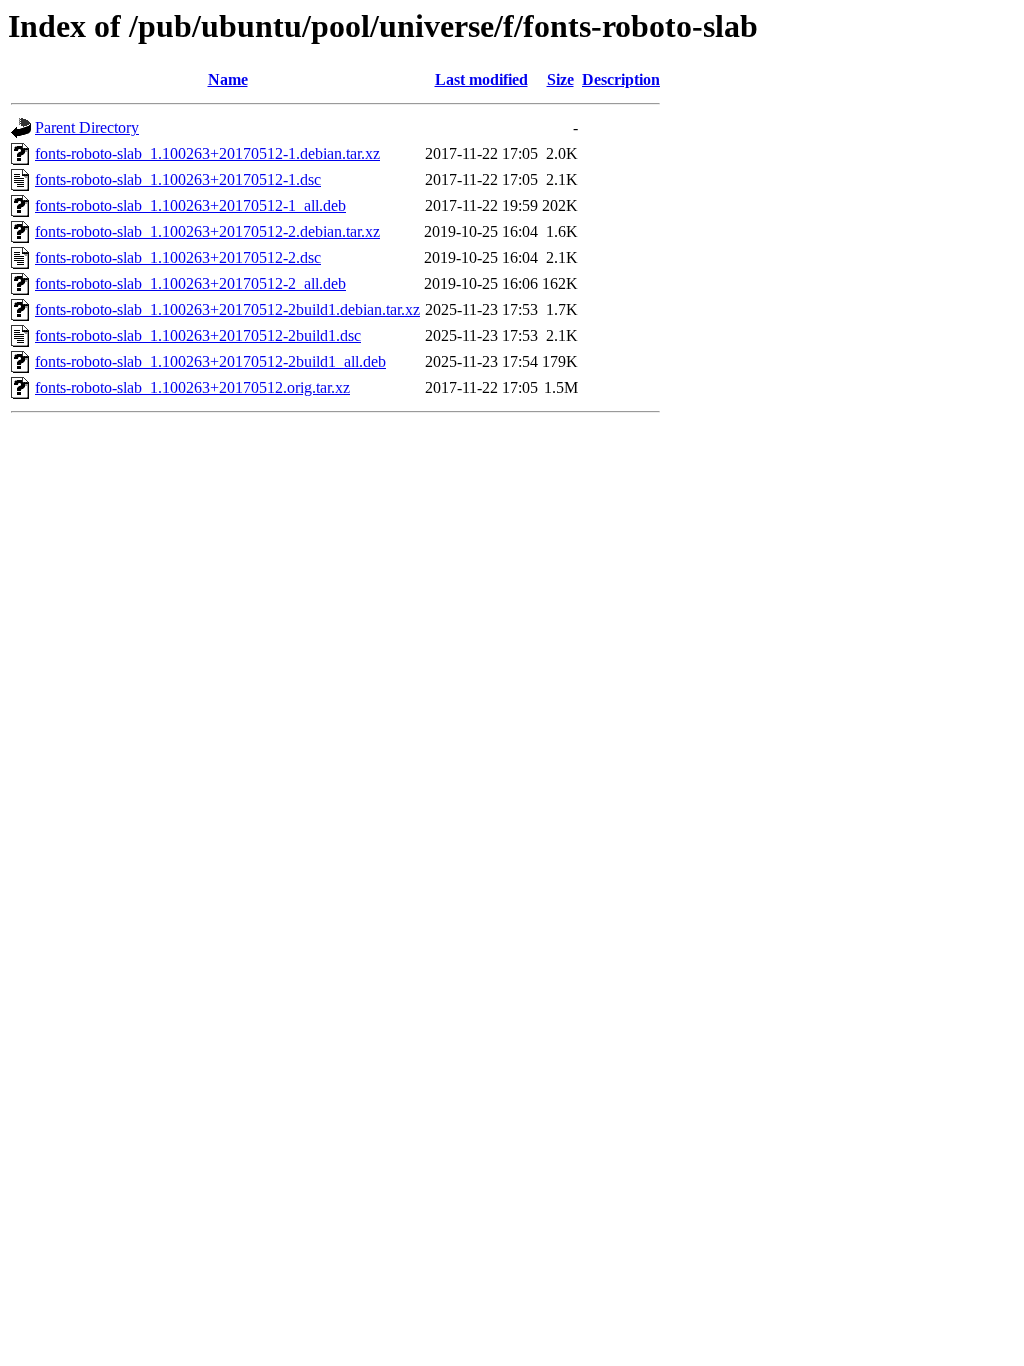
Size (560, 79)
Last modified (481, 79)
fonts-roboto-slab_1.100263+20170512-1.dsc (178, 179)
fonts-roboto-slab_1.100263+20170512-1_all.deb (190, 205)
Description (621, 79)
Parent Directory (87, 127)
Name (228, 79)
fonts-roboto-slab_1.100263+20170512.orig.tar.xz (192, 387)
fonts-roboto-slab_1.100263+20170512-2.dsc (178, 257)
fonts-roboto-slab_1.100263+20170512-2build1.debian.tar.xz (227, 309)
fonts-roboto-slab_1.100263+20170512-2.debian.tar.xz (207, 231)
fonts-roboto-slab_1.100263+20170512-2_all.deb (190, 283)
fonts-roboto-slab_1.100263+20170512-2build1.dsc (198, 335)
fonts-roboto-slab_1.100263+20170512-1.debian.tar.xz (207, 153)
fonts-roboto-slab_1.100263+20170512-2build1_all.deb (210, 361)
